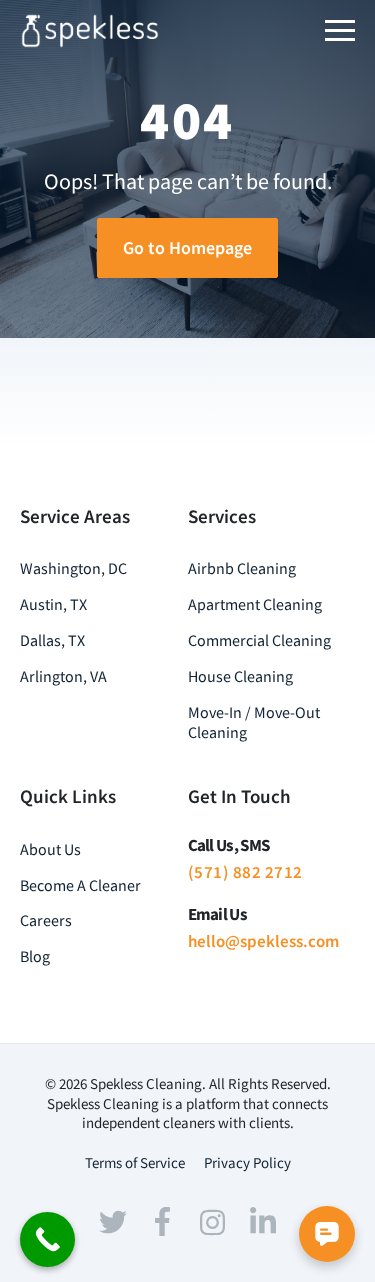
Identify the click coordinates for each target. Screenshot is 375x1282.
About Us (50, 849)
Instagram (213, 1222)
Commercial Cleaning (259, 640)
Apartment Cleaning (255, 604)
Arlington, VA (63, 676)
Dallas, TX (52, 640)
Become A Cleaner (80, 885)
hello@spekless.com (263, 941)
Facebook (163, 1222)
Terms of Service (135, 1162)
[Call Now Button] (47, 1239)
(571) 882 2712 (245, 872)
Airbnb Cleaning (242, 568)
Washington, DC (73, 568)
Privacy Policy (247, 1162)
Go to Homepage (187, 247)
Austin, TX (53, 604)
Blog (35, 956)
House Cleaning (240, 676)
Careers (46, 920)
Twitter (113, 1222)
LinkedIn (263, 1220)
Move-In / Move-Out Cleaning (254, 722)
